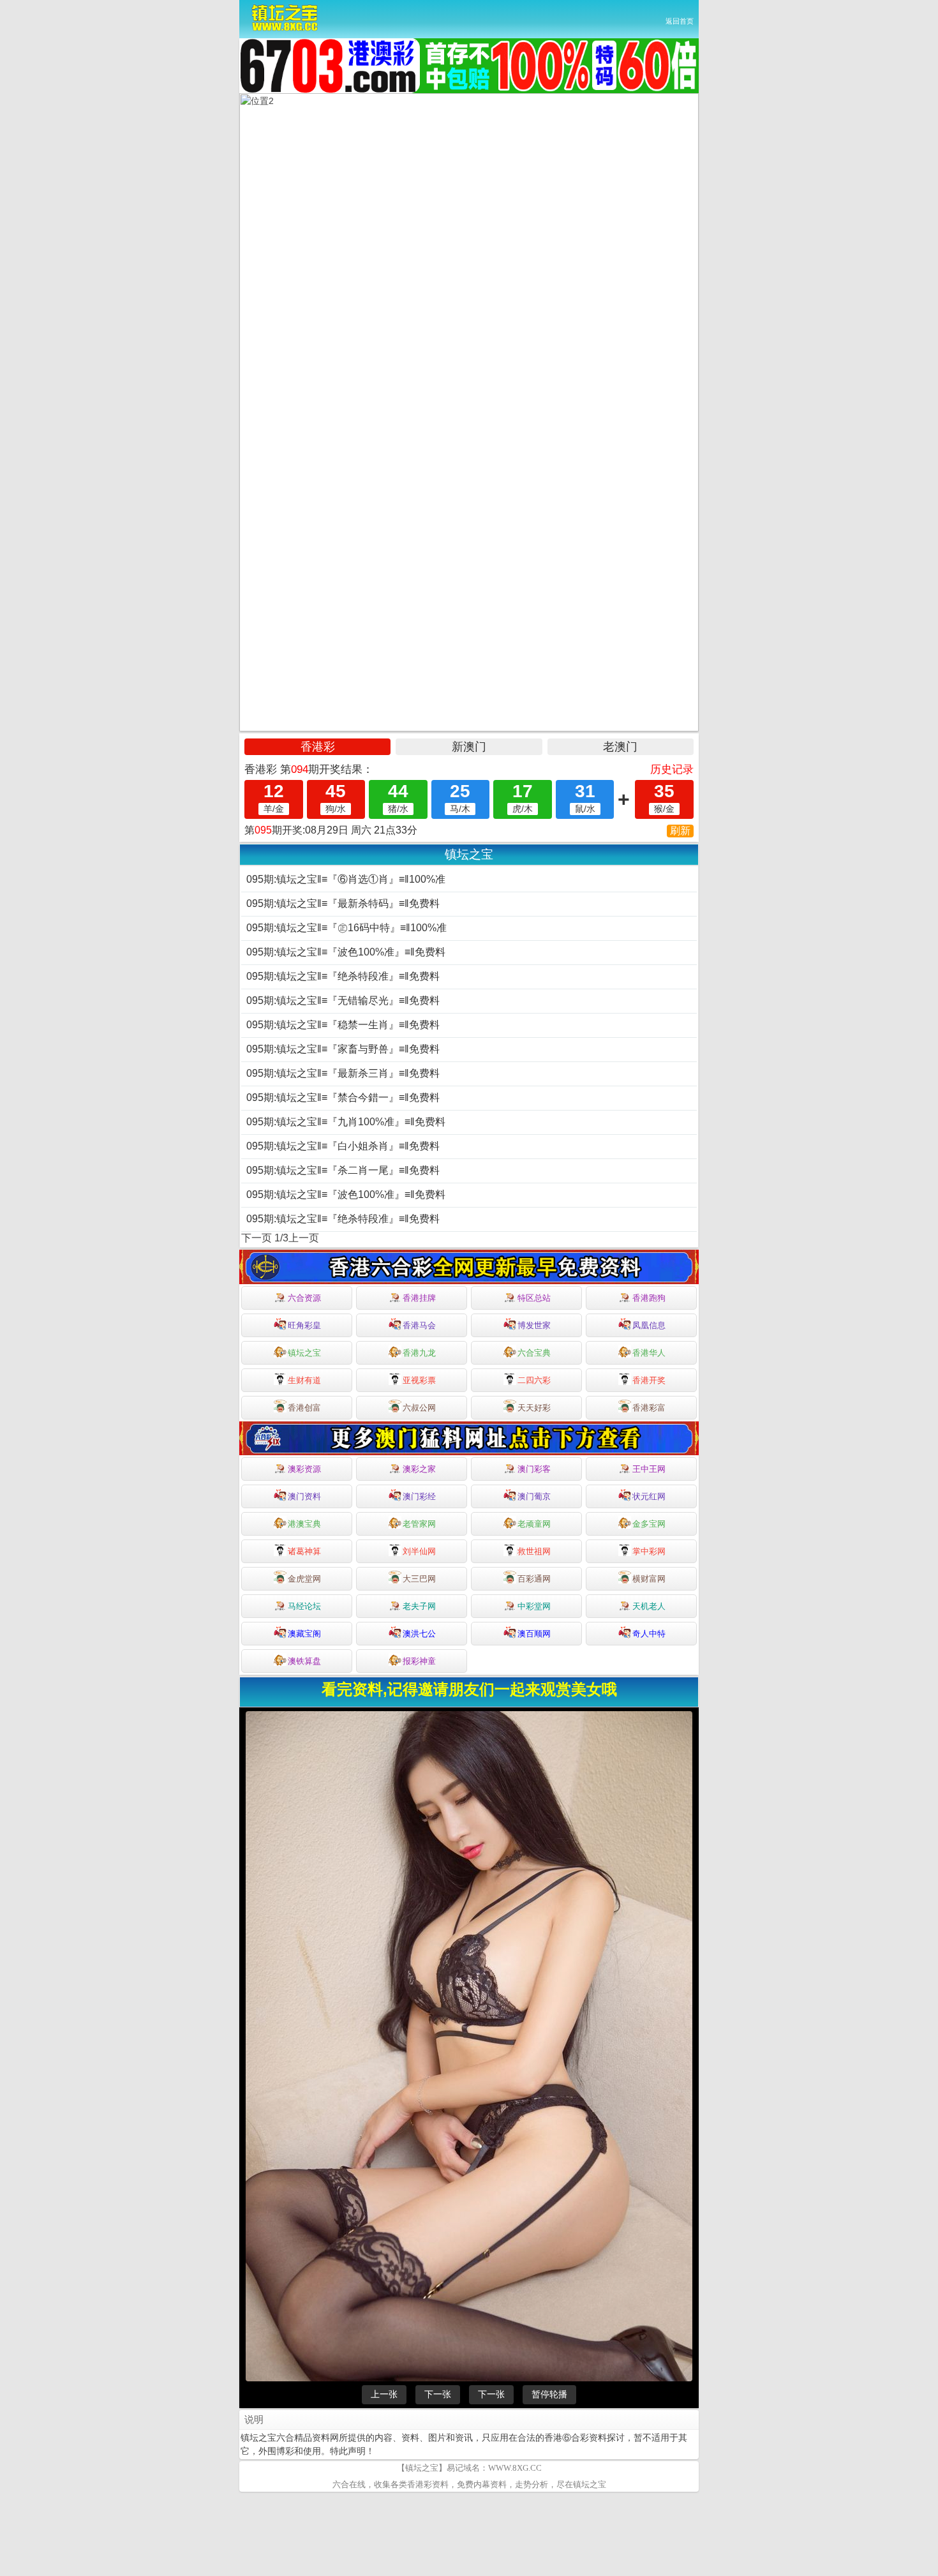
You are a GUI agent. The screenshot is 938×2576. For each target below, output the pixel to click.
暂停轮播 (549, 2394)
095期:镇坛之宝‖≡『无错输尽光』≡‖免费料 (343, 1000)
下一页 (257, 1238)
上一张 (384, 2394)
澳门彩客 (534, 1469)
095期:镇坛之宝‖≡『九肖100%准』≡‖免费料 (346, 1122)
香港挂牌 (419, 1298)
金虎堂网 (304, 1579)
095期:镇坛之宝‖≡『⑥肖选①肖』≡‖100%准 (346, 879)
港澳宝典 (304, 1524)
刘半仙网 (419, 1551)
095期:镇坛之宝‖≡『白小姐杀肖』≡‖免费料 (343, 1146)
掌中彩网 (649, 1551)
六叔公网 (419, 1408)
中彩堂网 (534, 1606)
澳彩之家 (419, 1469)
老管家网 (419, 1524)
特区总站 (534, 1298)
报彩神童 (419, 1661)
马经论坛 (304, 1606)
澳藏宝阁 (304, 1634)
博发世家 (534, 1325)
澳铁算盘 (304, 1661)
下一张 (438, 2394)
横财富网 (649, 1579)
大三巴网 (419, 1579)
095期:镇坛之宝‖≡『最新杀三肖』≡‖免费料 (343, 1073)
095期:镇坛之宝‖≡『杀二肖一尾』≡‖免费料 (343, 1170)
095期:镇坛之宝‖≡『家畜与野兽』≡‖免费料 (343, 1049)
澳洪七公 (419, 1634)
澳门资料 (304, 1496)
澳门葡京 (534, 1496)
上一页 (304, 1238)
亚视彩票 (419, 1380)
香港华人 (649, 1353)
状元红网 (649, 1496)
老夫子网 (419, 1606)
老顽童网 (534, 1524)
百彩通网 (534, 1579)
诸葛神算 (304, 1551)
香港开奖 (649, 1380)
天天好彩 (534, 1408)
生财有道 (304, 1380)
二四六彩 (534, 1380)
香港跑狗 (649, 1298)
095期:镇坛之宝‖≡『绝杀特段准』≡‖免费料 (343, 976)
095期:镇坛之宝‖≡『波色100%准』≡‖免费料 (346, 952)
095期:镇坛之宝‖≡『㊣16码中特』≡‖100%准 (346, 928)
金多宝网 (649, 1524)
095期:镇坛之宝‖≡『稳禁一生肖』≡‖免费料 (343, 1025)
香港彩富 (649, 1408)
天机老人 (649, 1606)
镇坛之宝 (304, 1353)
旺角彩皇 (304, 1325)
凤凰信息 (649, 1325)
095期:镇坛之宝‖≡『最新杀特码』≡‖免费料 (343, 903)
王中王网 (649, 1469)
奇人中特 (649, 1634)
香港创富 (304, 1408)
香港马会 (419, 1325)
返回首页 (680, 21)
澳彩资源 (304, 1469)
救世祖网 (534, 1551)
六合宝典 (534, 1353)
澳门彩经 (419, 1496)
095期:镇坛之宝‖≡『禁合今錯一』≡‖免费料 (343, 1097)
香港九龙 (419, 1353)
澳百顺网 (534, 1634)
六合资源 (304, 1298)
